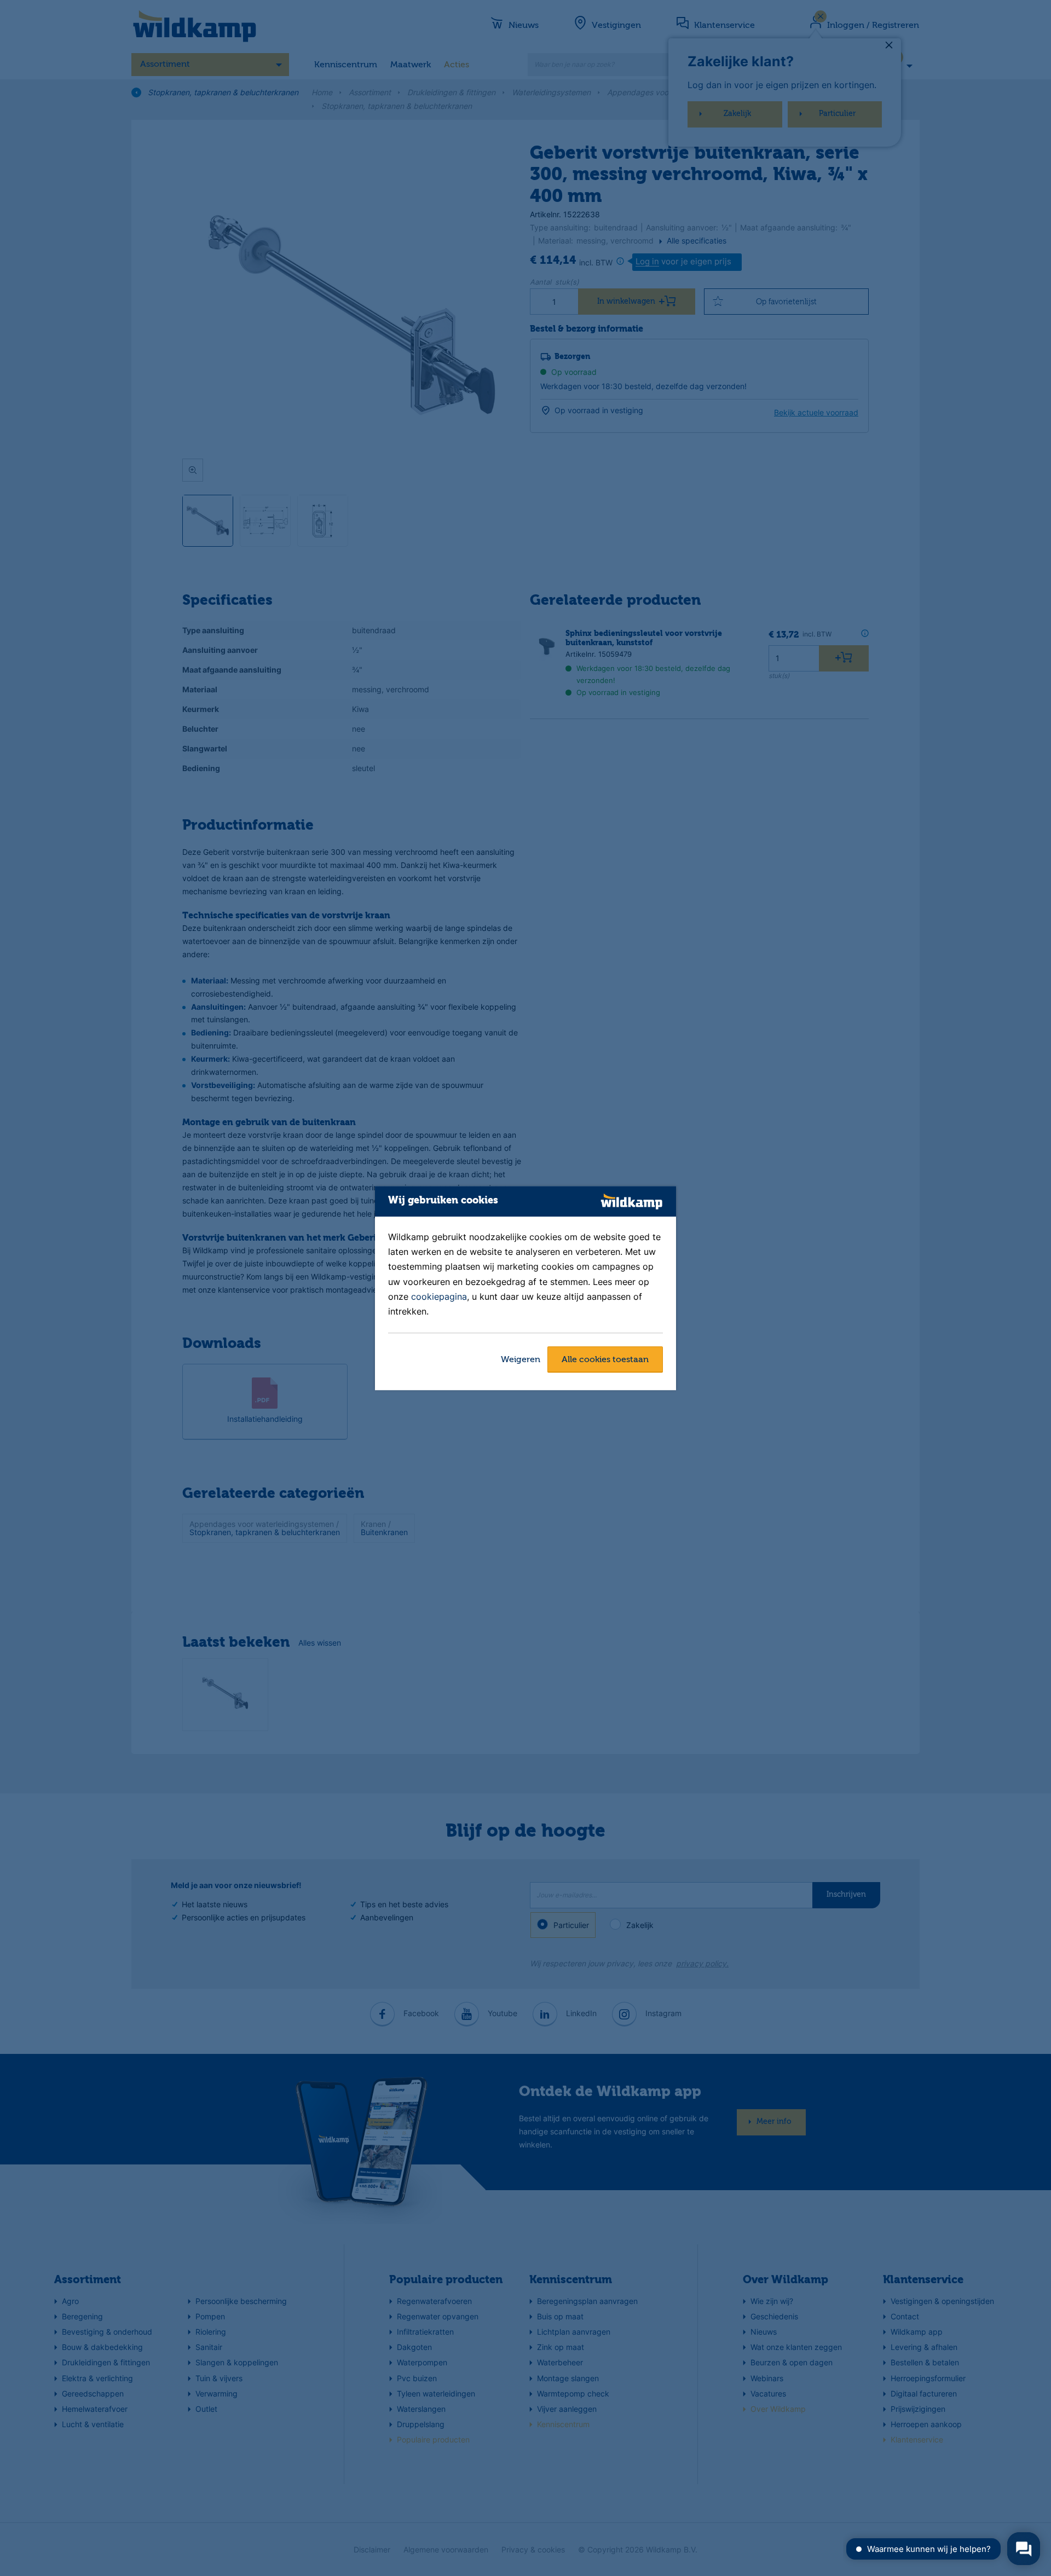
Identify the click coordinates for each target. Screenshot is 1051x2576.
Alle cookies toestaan (605, 1360)
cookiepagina (439, 1296)
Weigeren (521, 1360)
